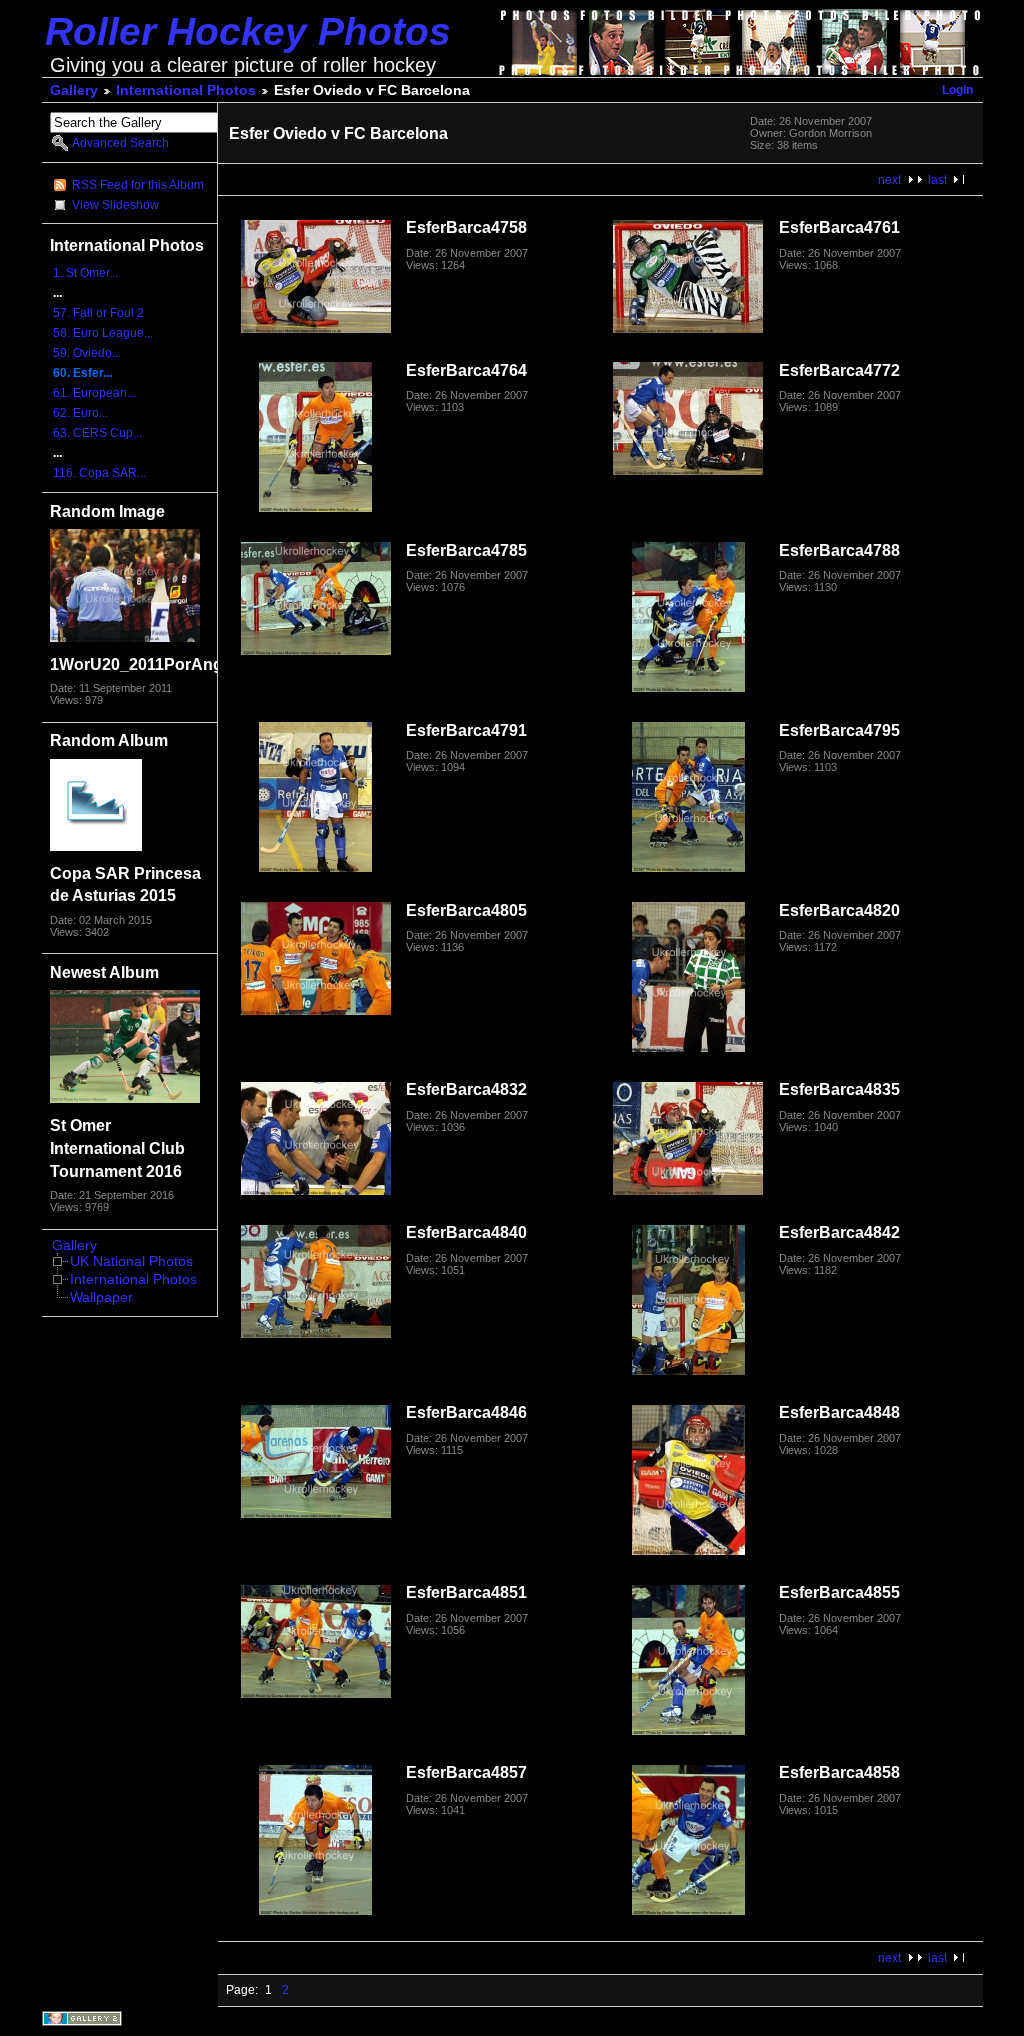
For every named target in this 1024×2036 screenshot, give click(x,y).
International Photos (186, 90)
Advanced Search (120, 143)
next (889, 180)
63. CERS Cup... (97, 433)
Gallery (74, 90)
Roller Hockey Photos (248, 31)
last (937, 180)
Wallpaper (101, 1297)
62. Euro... (80, 413)
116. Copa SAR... (99, 473)
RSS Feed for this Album (138, 185)
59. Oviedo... (87, 353)
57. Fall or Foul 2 (98, 313)
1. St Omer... (85, 273)
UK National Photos (131, 1261)
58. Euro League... (103, 333)
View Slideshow (115, 205)
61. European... (94, 393)
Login (957, 90)
